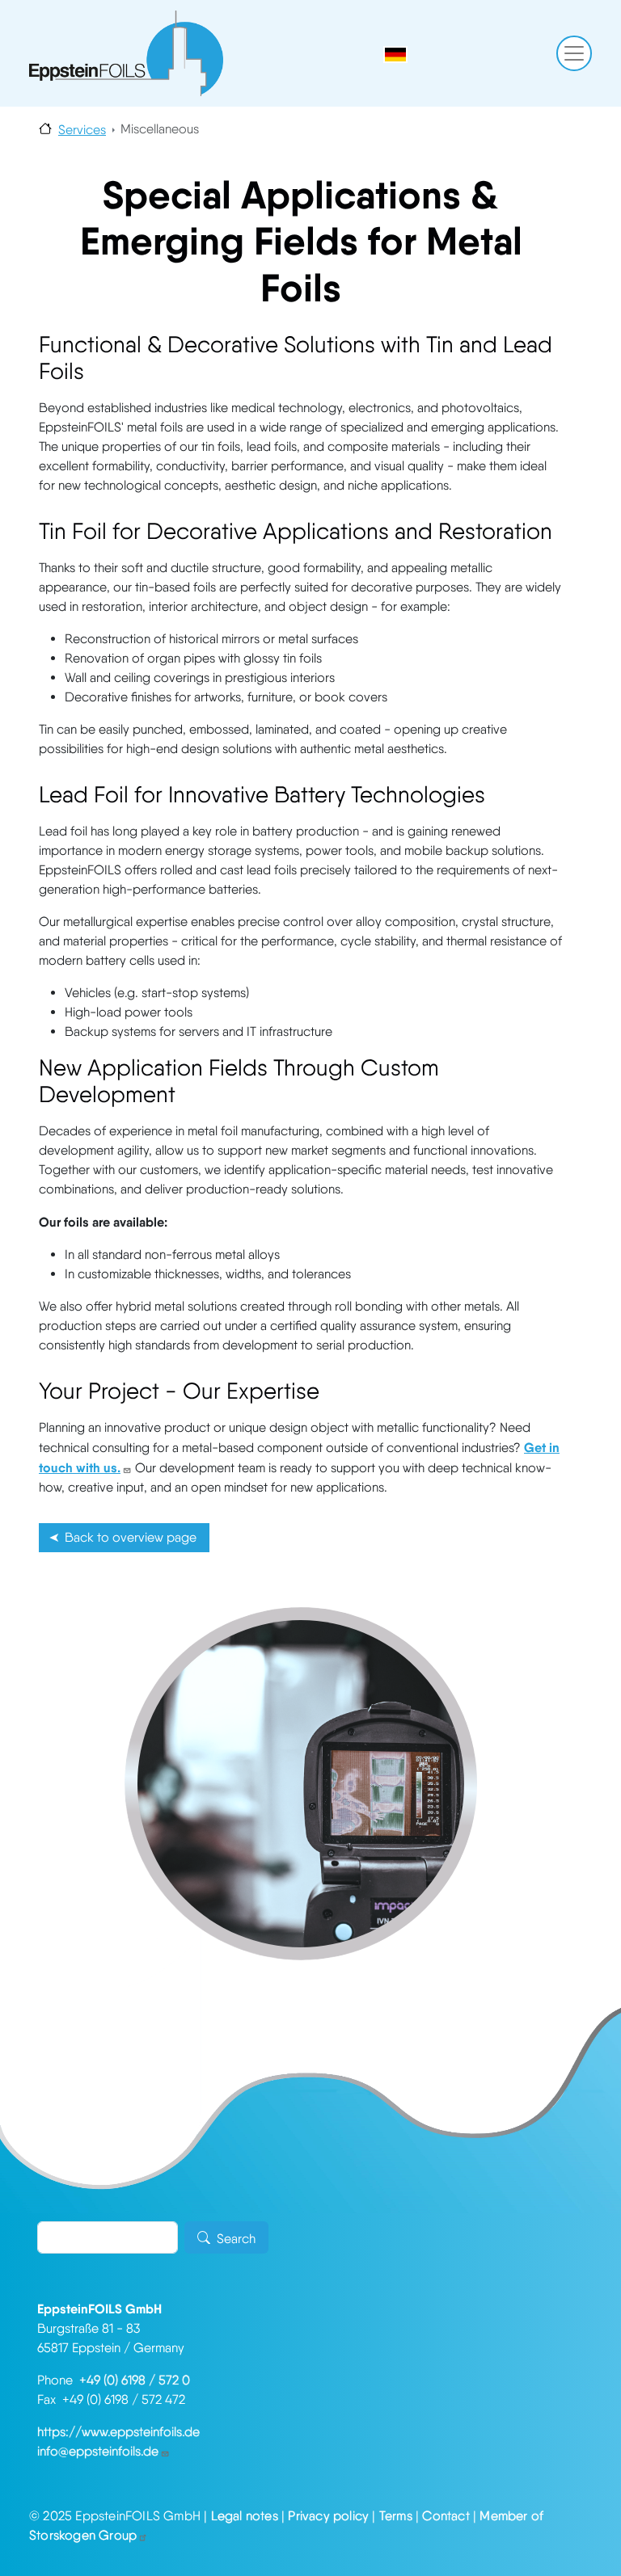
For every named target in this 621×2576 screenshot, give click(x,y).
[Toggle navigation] (574, 53)
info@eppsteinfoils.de (98, 2451)
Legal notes (245, 2516)
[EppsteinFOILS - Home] (126, 53)
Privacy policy (328, 2516)
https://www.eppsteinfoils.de (118, 2432)
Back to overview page (131, 1537)
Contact (446, 2516)
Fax (50, 2399)
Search (236, 2239)
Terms (396, 2516)
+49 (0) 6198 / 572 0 (135, 2380)
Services (82, 130)
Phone (58, 2380)
